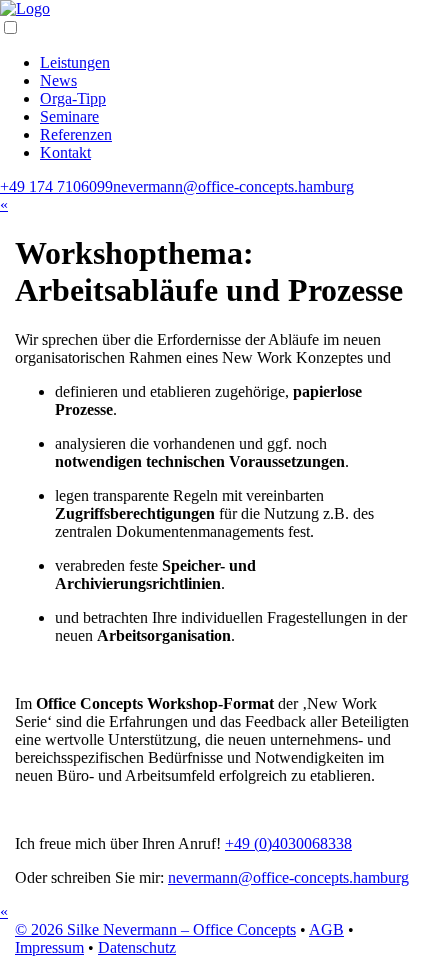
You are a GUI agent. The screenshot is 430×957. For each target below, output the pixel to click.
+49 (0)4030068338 (288, 843)
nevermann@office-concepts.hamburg (233, 186)
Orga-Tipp (73, 98)
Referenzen (76, 134)
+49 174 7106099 (56, 186)
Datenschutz (137, 947)
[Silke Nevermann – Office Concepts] (25, 8)
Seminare (69, 116)
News (58, 80)
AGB (326, 929)
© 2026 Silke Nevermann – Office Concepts (155, 929)
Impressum (49, 947)
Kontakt (65, 152)
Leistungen (75, 62)
